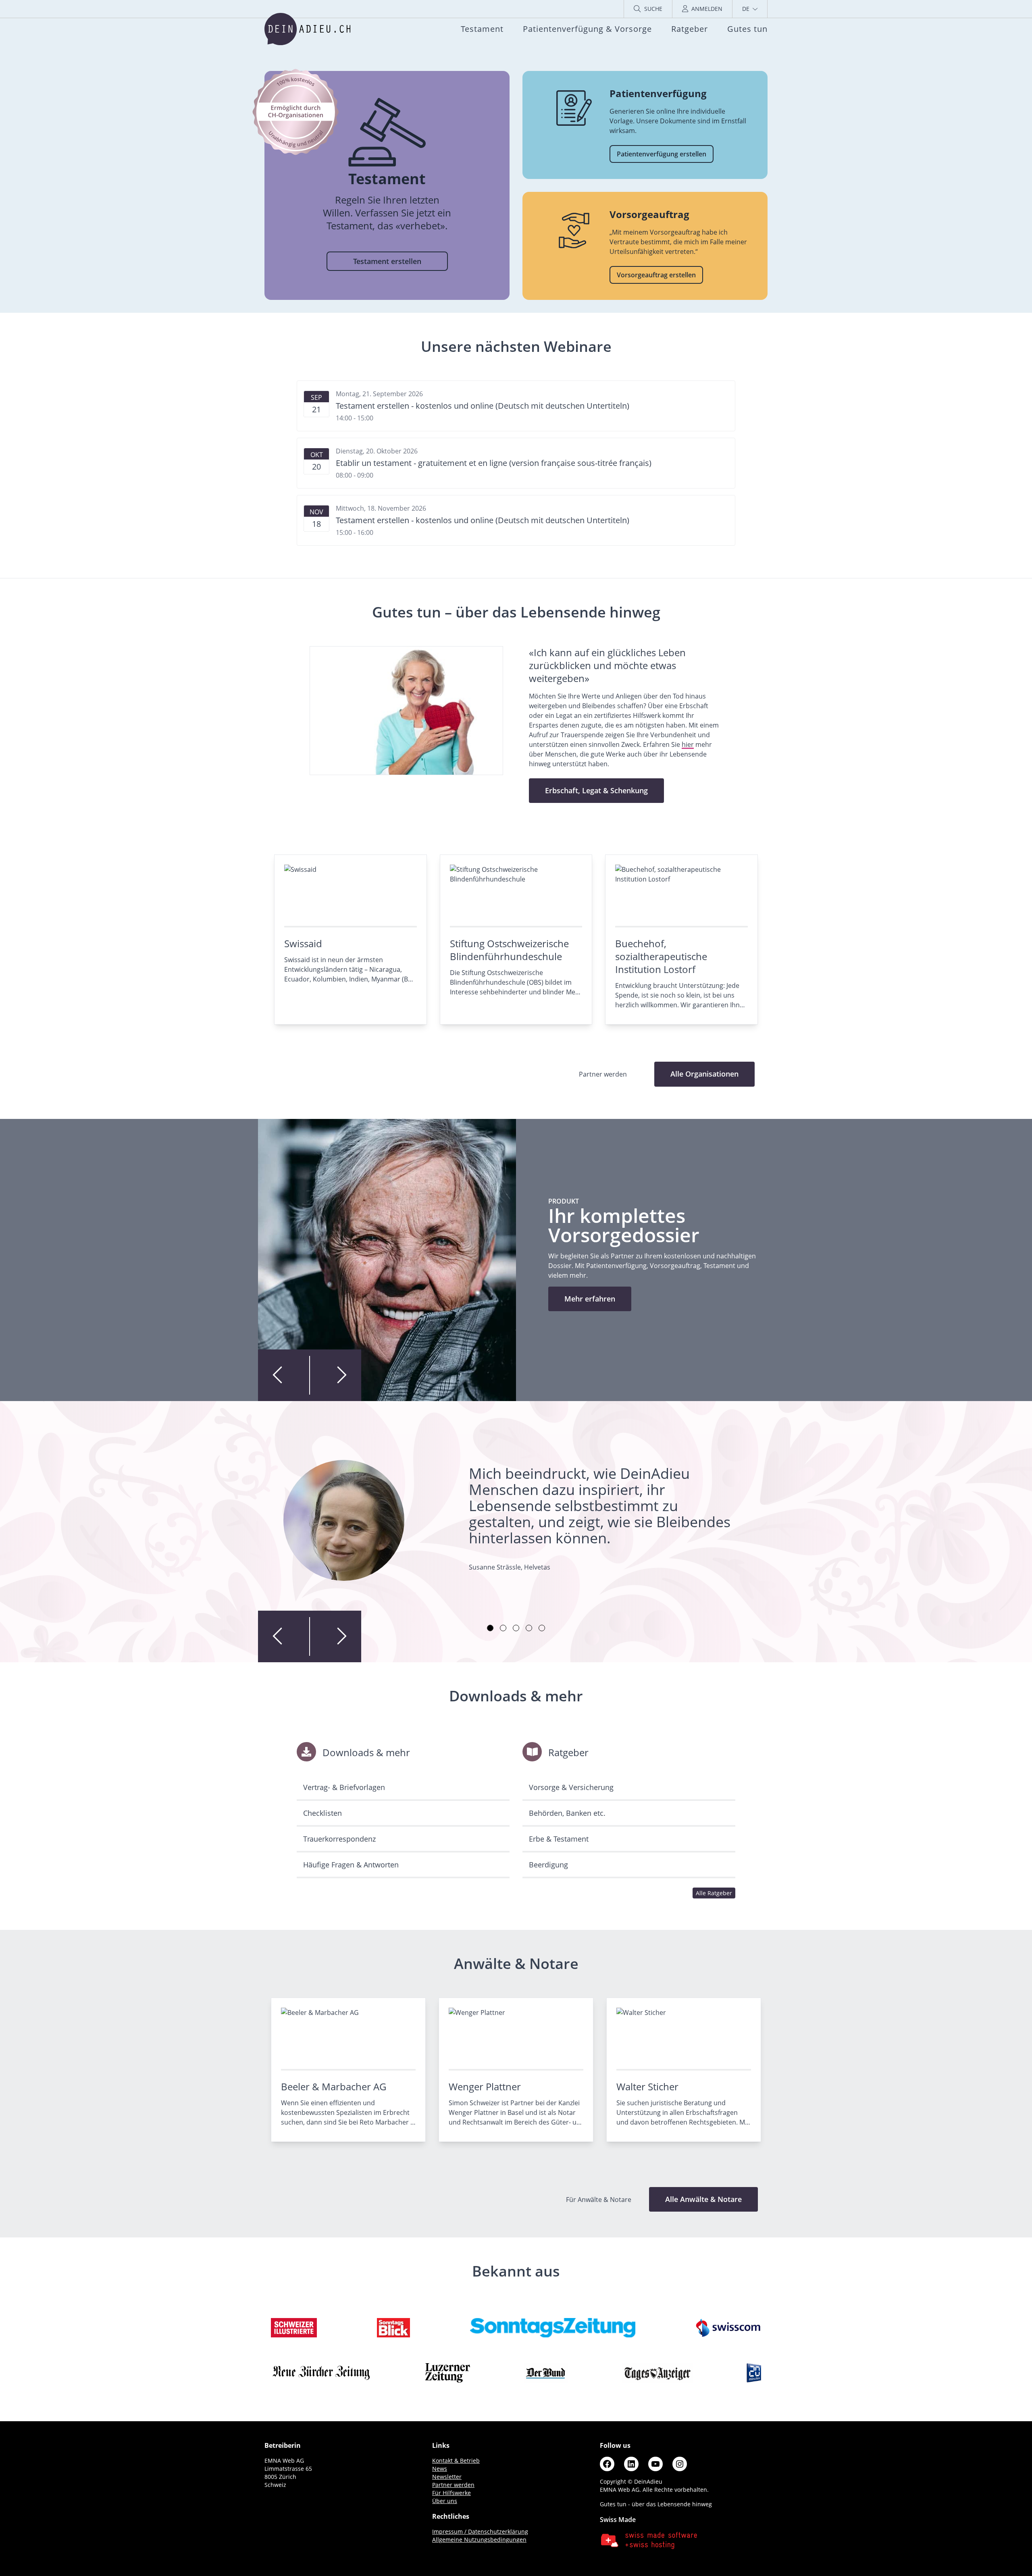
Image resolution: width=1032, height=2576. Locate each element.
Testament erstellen (387, 261)
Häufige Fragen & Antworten (351, 1865)
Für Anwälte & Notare (599, 2200)
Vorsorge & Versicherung (571, 1787)
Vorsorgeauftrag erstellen (656, 275)
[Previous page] (284, 1375)
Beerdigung (548, 1865)
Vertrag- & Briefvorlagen (344, 1787)
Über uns (445, 2501)
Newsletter (447, 2477)
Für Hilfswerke (451, 2493)
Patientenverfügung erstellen (662, 154)
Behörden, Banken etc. (567, 1813)
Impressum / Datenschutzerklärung (480, 2531)
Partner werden (453, 2485)
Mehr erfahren (590, 1299)
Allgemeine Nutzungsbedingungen (479, 2540)
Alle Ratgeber (714, 1893)
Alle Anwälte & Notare (703, 2199)
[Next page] (335, 1375)
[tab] (490, 1628)
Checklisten (322, 1813)
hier (688, 744)
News (440, 2469)
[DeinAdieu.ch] (307, 29)
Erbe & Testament (559, 1839)
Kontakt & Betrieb (456, 2461)
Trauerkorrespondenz (339, 1839)
